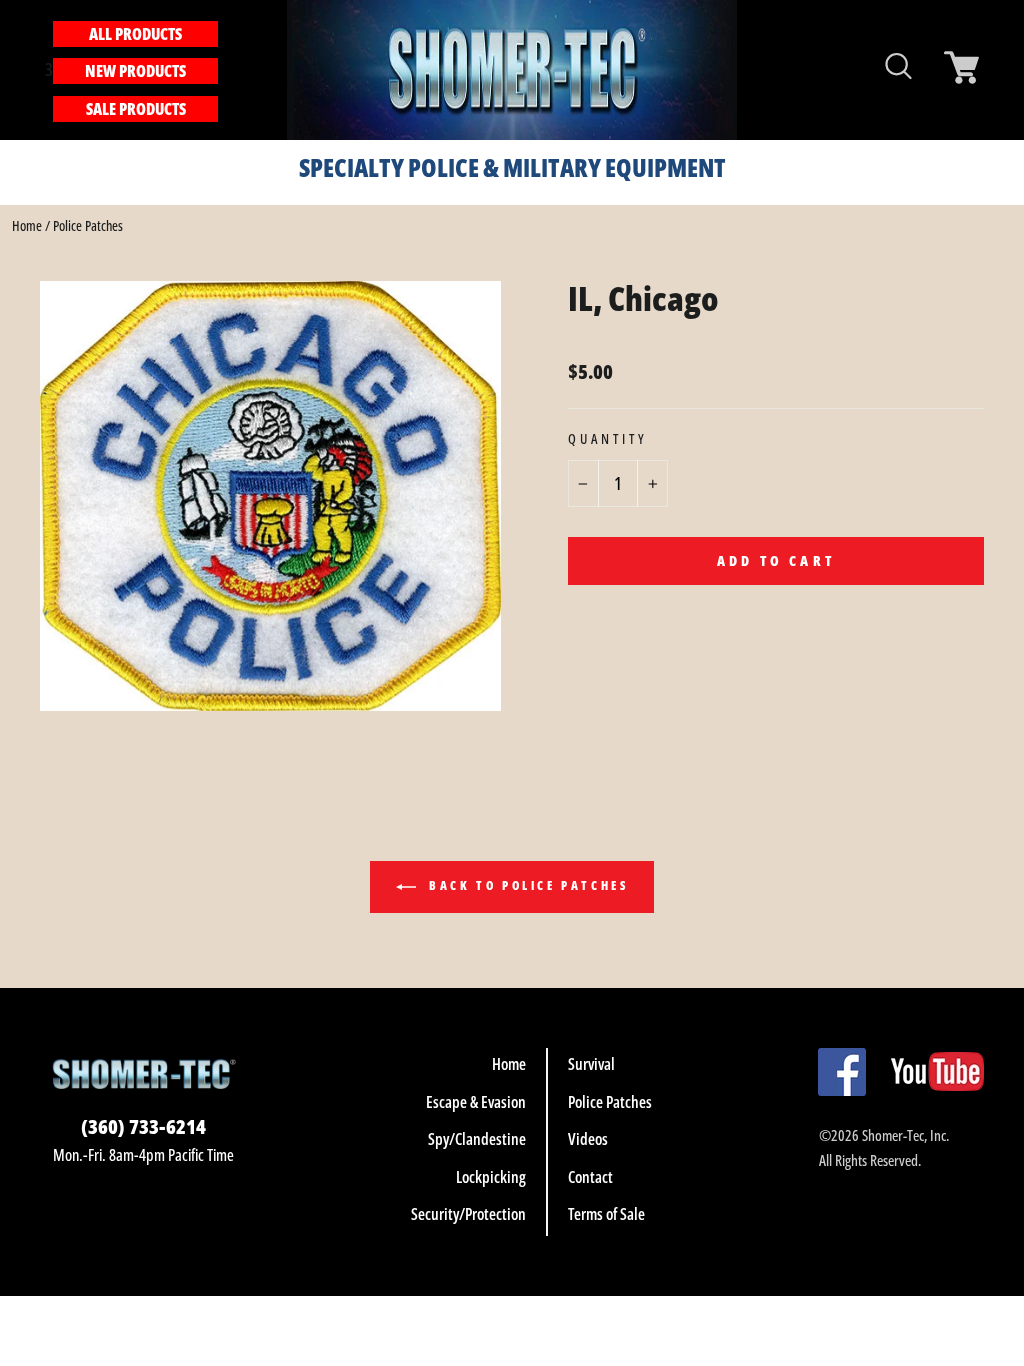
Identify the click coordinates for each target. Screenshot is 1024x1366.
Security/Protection (468, 1214)
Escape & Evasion (476, 1102)
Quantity (608, 439)
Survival (591, 1064)
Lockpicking (491, 1177)
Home (27, 225)
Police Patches (88, 225)
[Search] (229, 69)
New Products (135, 71)
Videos (588, 1139)
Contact (590, 1177)
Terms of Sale (606, 1214)
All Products (135, 34)
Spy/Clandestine (477, 1139)
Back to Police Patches (526, 885)
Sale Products (136, 109)
